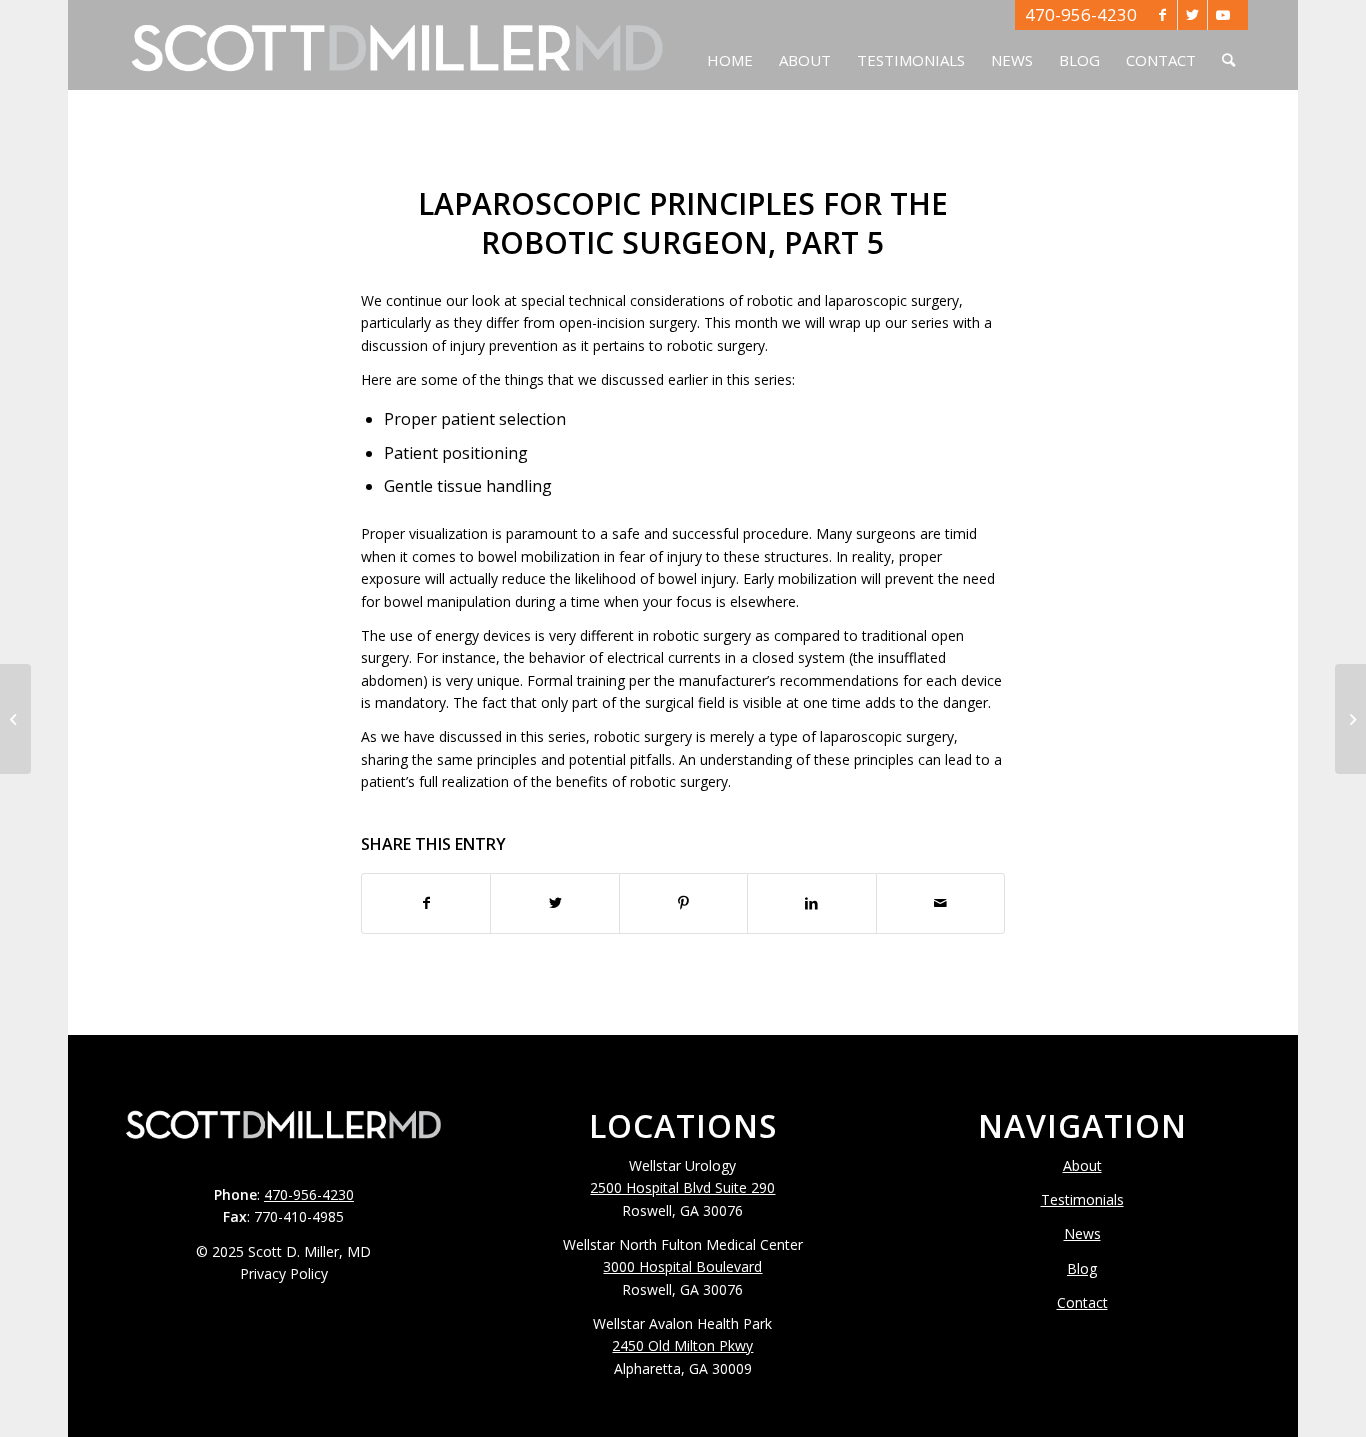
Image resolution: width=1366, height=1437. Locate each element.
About (1082, 1165)
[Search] (1228, 45)
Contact (1082, 1302)
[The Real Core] (15, 719)
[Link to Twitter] (1192, 15)
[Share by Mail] (940, 903)
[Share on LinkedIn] (811, 903)
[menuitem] (730, 45)
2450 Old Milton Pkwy (682, 1345)
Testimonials (1082, 1199)
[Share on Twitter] (554, 903)
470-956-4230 (1081, 14)
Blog (1082, 1268)
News (1082, 1233)
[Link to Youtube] (1223, 15)
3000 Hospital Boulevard (682, 1266)
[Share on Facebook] (426, 903)
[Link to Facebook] (1162, 15)
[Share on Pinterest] (683, 903)
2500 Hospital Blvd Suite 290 (682, 1187)
